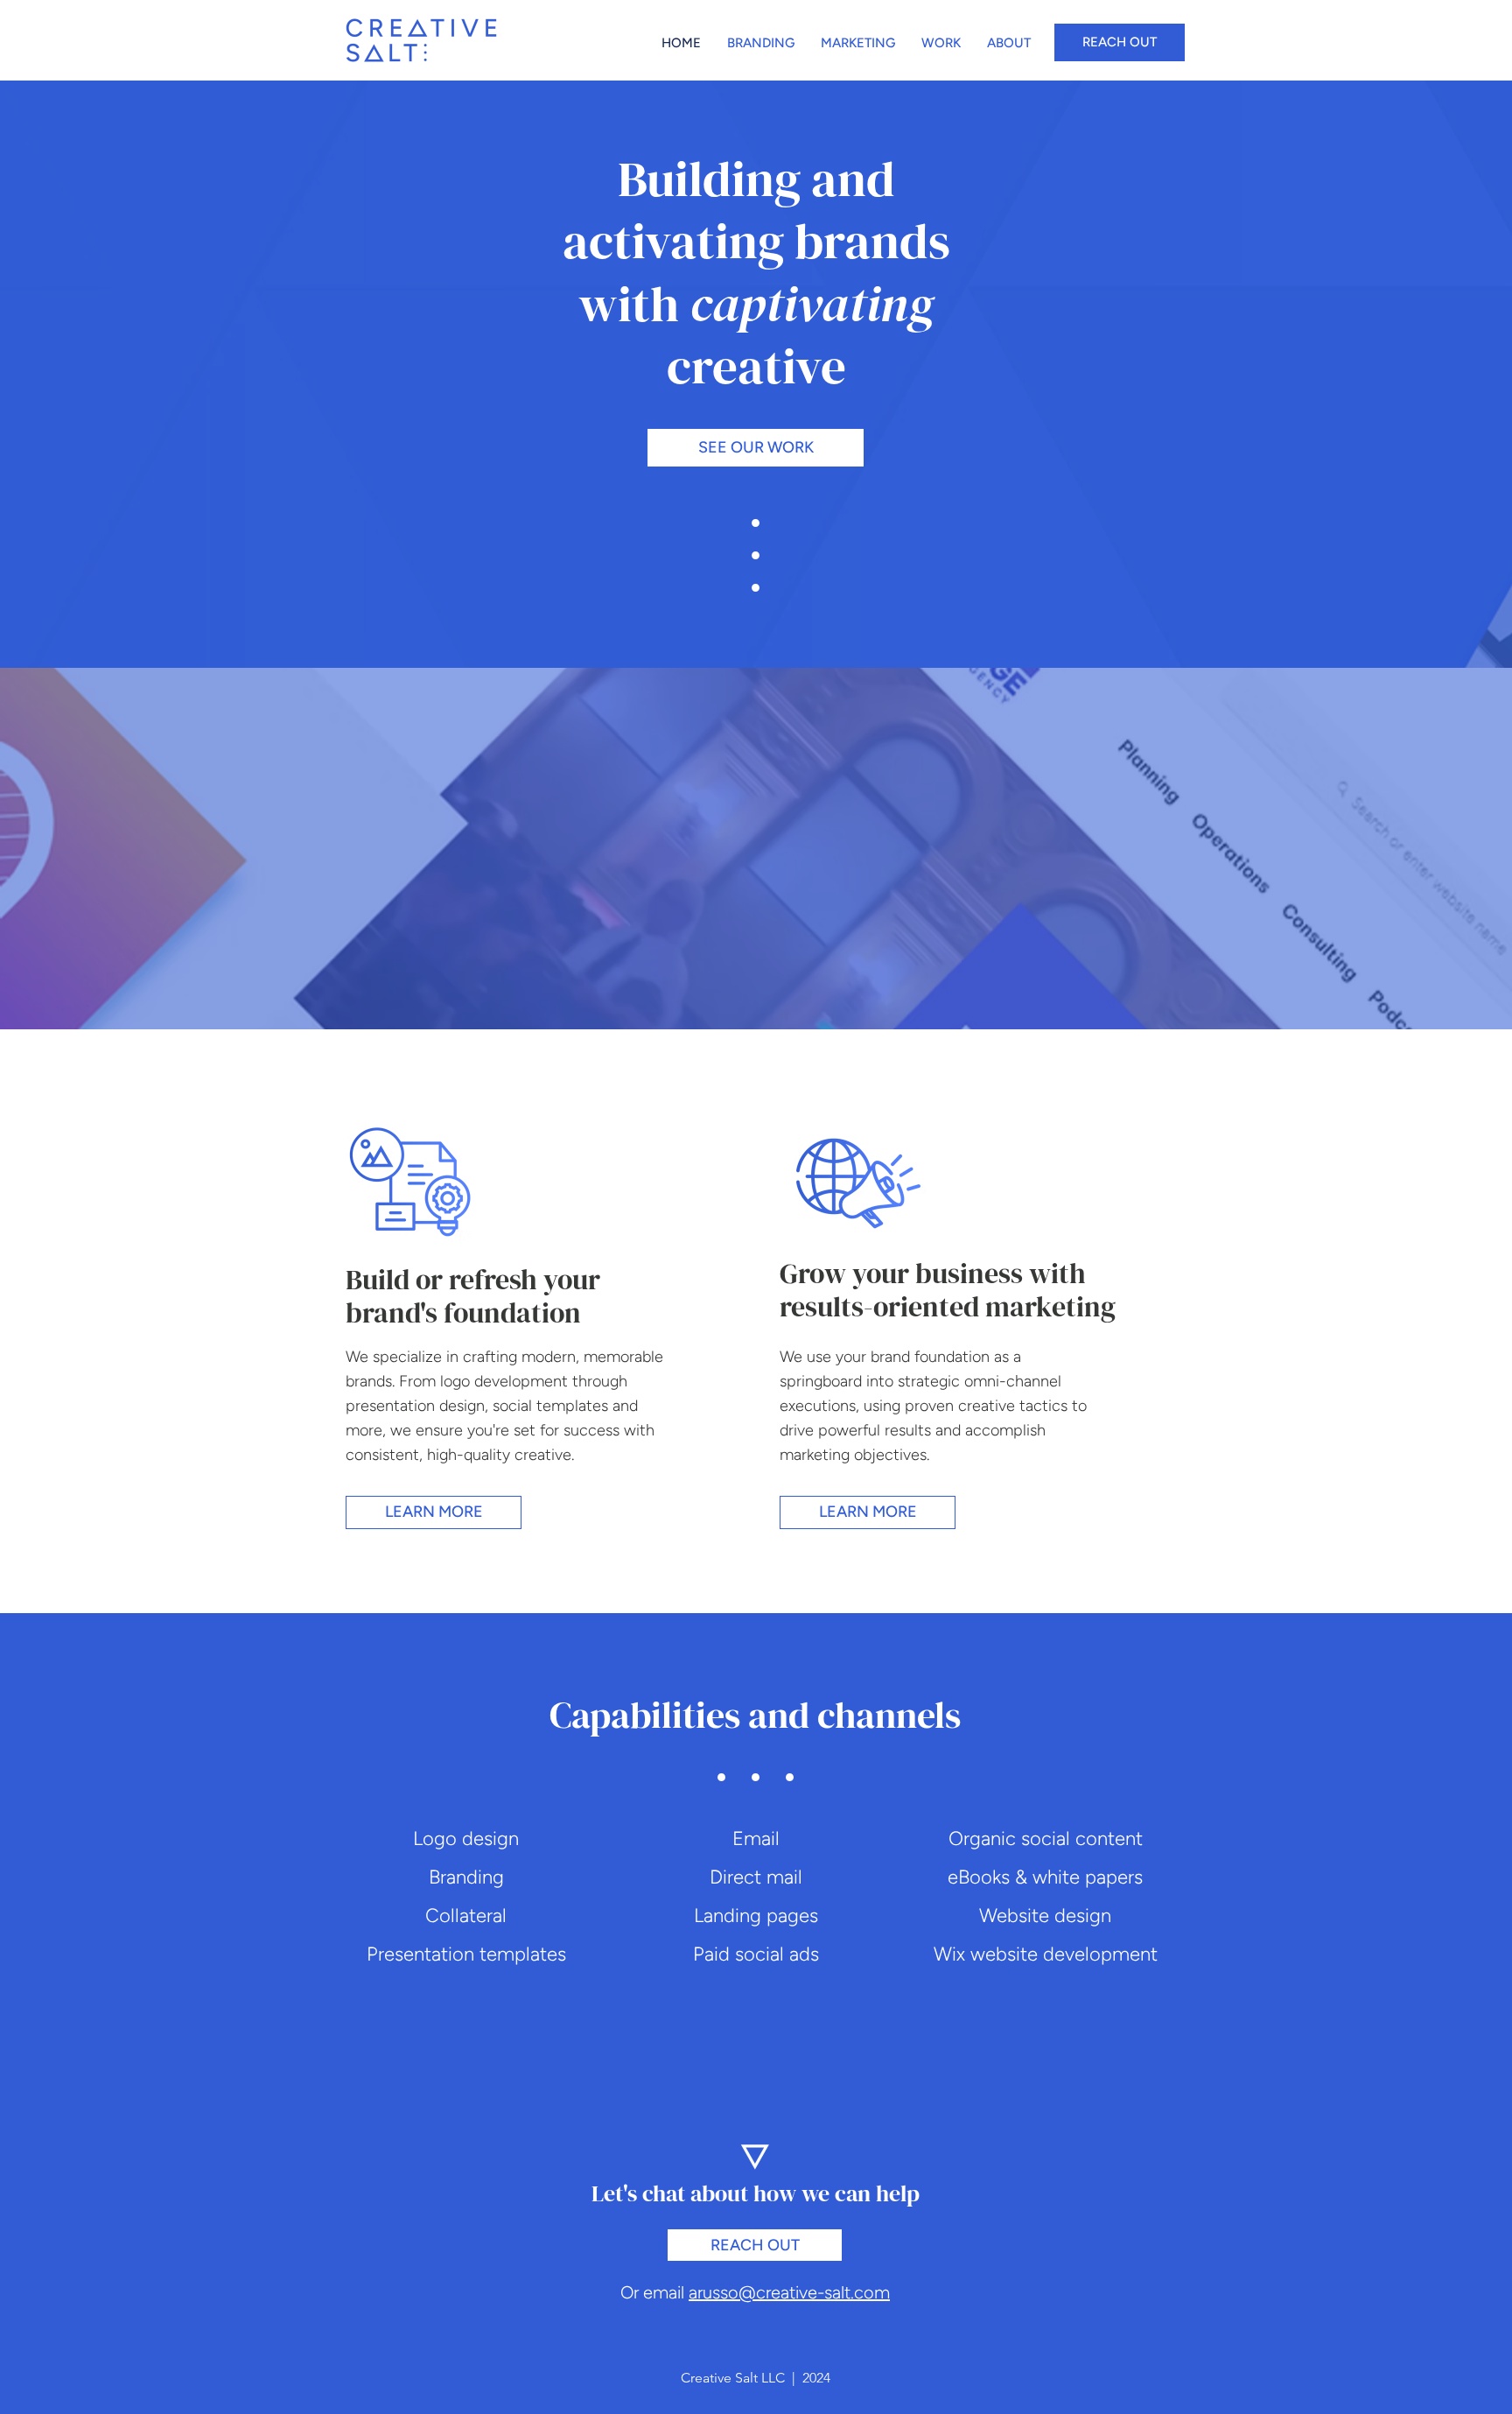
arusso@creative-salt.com (789, 2292)
